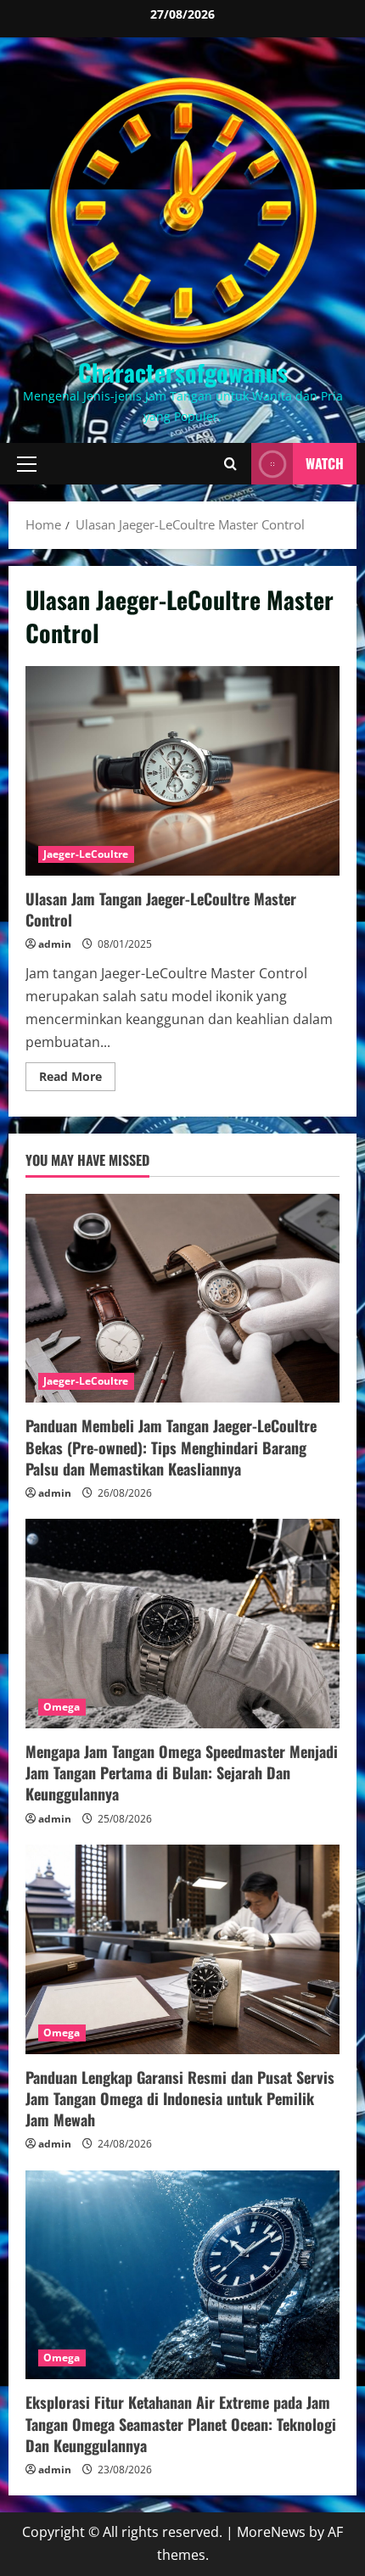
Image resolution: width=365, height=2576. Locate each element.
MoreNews (271, 2532)
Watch (325, 463)
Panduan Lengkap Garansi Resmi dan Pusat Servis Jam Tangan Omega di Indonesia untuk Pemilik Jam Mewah (180, 2098)
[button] (27, 464)
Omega (62, 1707)
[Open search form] (230, 464)
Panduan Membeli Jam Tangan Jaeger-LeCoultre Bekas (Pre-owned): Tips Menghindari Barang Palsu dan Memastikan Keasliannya (171, 1447)
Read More (77, 1079)
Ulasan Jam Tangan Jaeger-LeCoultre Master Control (182, 771)
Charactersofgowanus (183, 372)
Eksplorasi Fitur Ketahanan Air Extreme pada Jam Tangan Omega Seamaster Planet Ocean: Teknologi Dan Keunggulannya (181, 2423)
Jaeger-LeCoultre (86, 854)
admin (55, 944)
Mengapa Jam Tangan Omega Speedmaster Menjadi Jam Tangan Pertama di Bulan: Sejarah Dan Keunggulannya (182, 1772)
